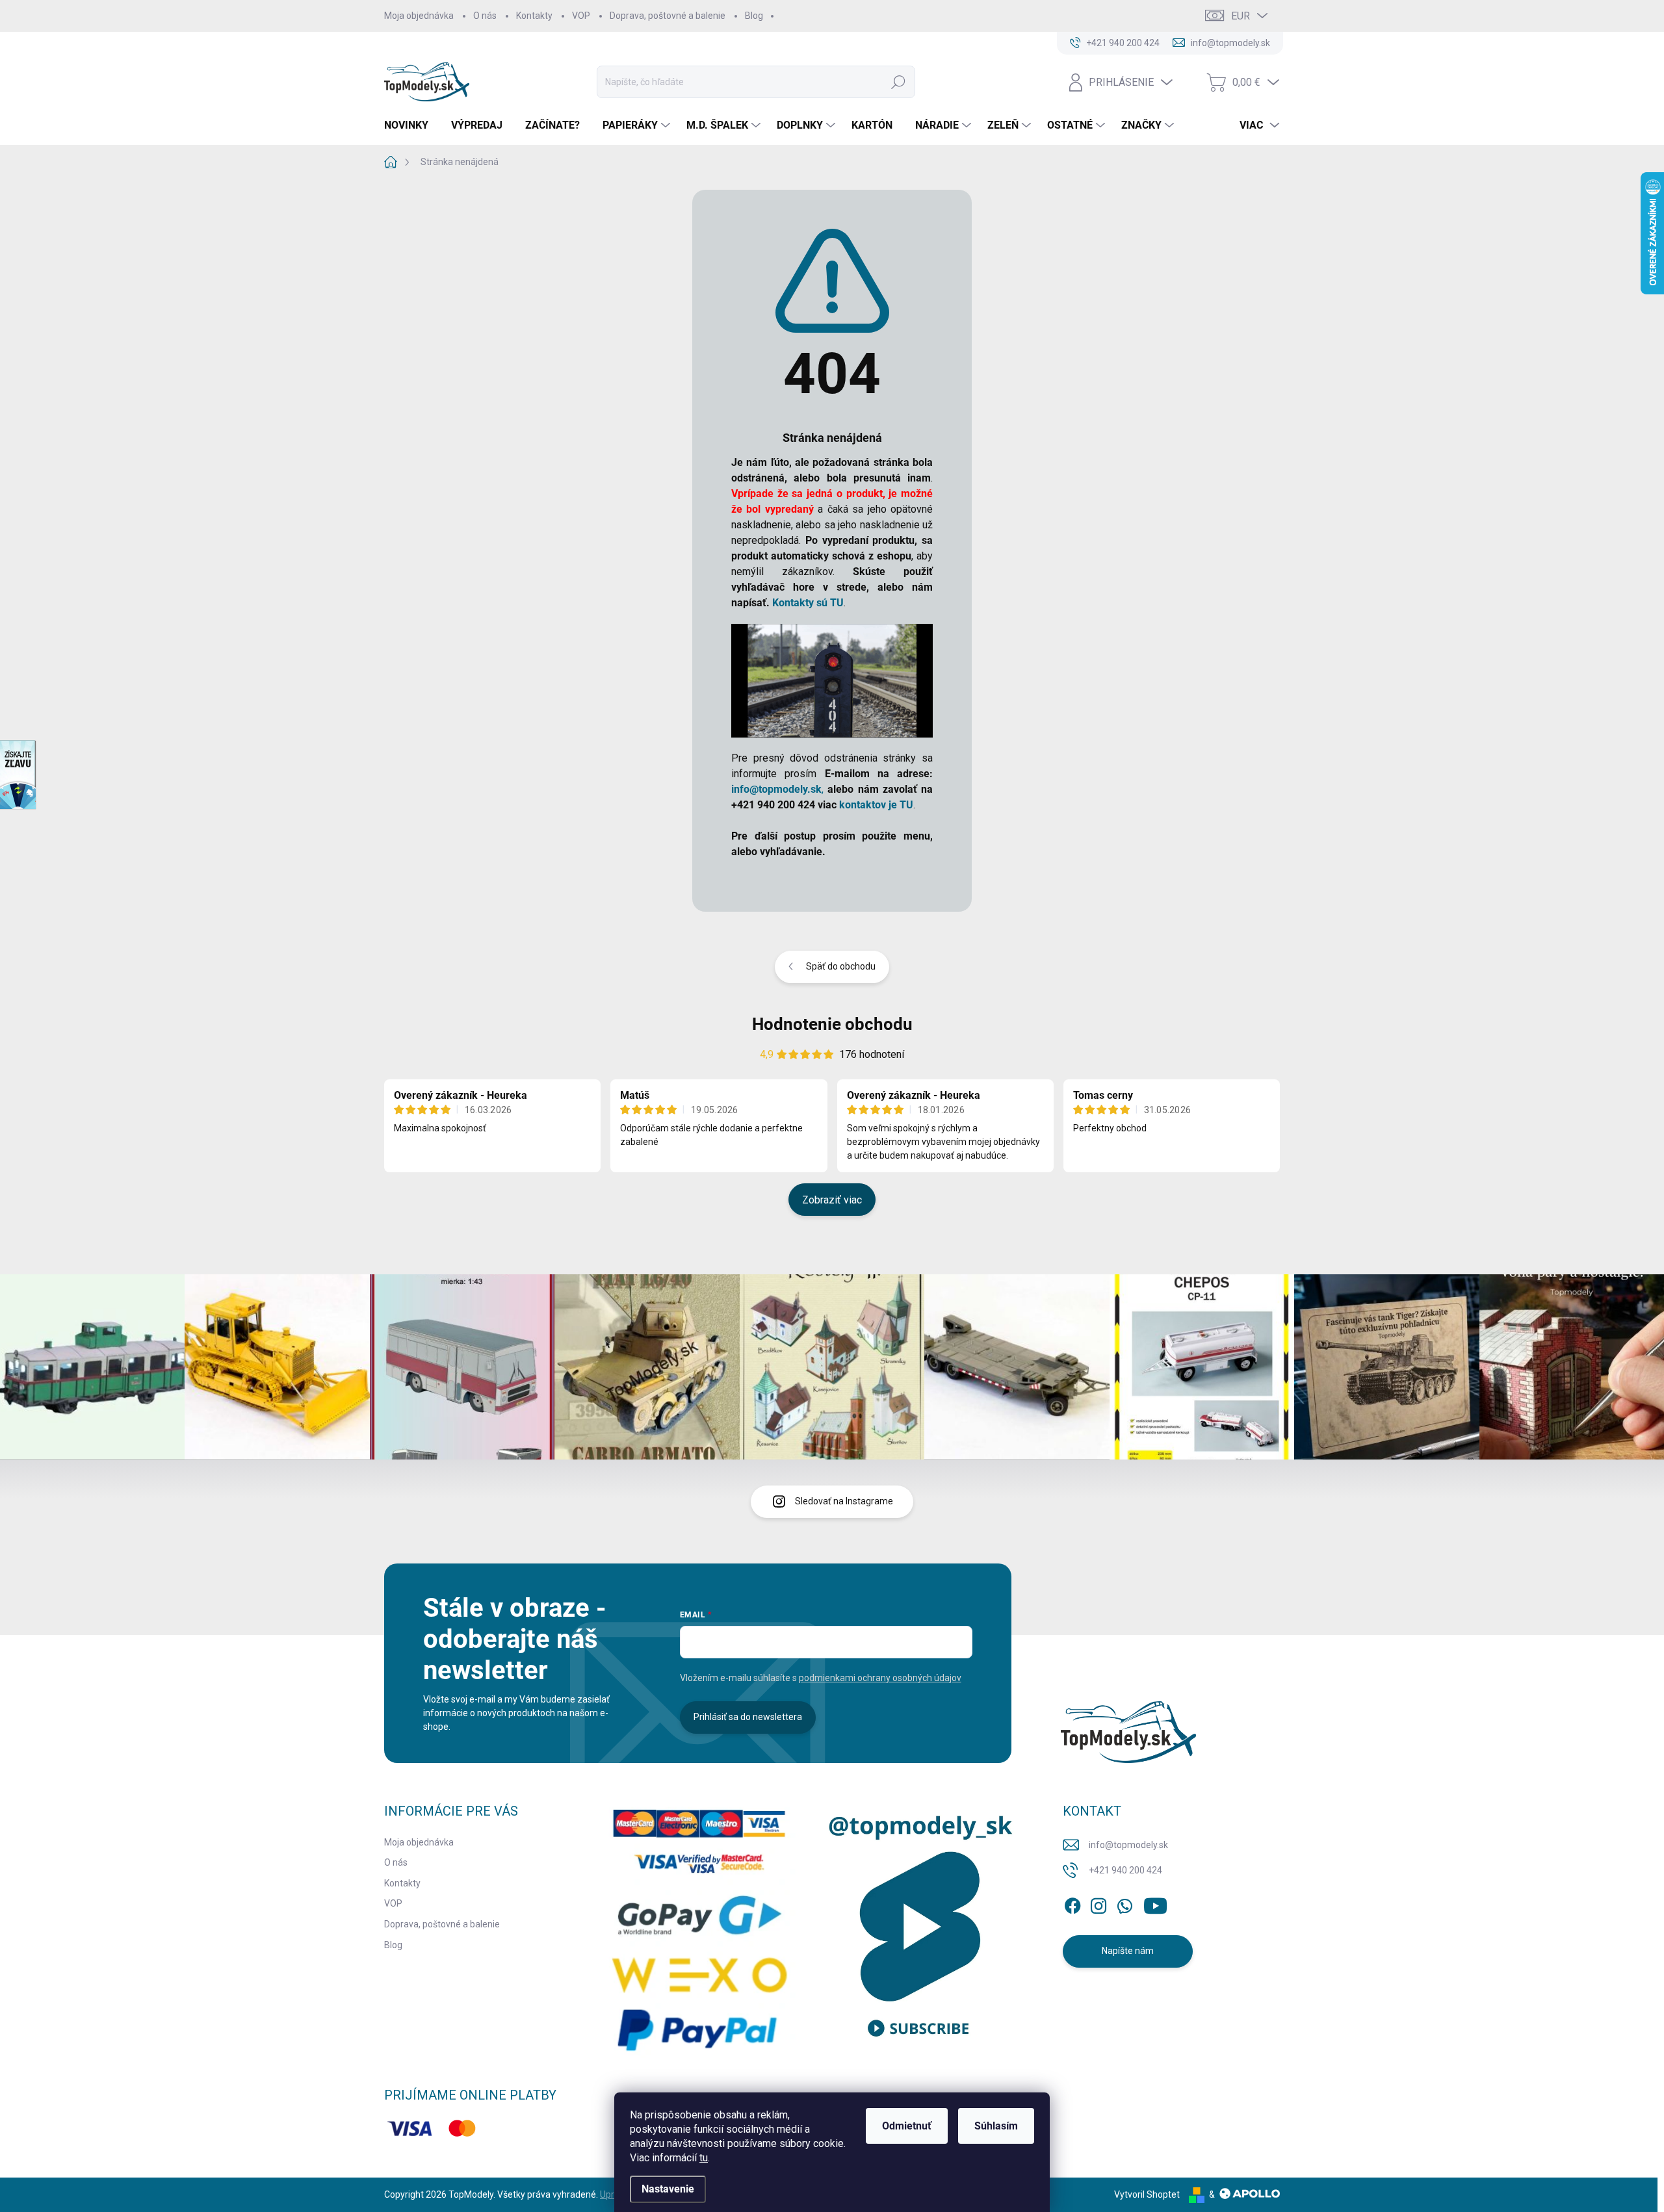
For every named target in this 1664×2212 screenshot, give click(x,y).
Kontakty (534, 16)
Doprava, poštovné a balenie (668, 16)
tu (704, 2158)
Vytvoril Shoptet (1147, 2194)
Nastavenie (668, 2189)
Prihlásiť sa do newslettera (748, 1717)
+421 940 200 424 (1125, 1870)
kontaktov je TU (876, 805)
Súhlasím (996, 2126)
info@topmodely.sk (1128, 1845)
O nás (485, 16)
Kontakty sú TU (808, 603)
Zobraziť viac (832, 1200)
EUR (1241, 16)
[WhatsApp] (1124, 1903)
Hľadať (898, 82)
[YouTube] (1155, 1903)
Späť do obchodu (841, 966)
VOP (581, 16)
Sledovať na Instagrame (844, 1501)
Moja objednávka (419, 16)
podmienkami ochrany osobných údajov (880, 1678)
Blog (754, 16)
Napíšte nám (1128, 1951)
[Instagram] (1098, 1903)
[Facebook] (1072, 1903)
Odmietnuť (907, 2126)
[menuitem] (411, 125)
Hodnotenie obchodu (832, 1024)
